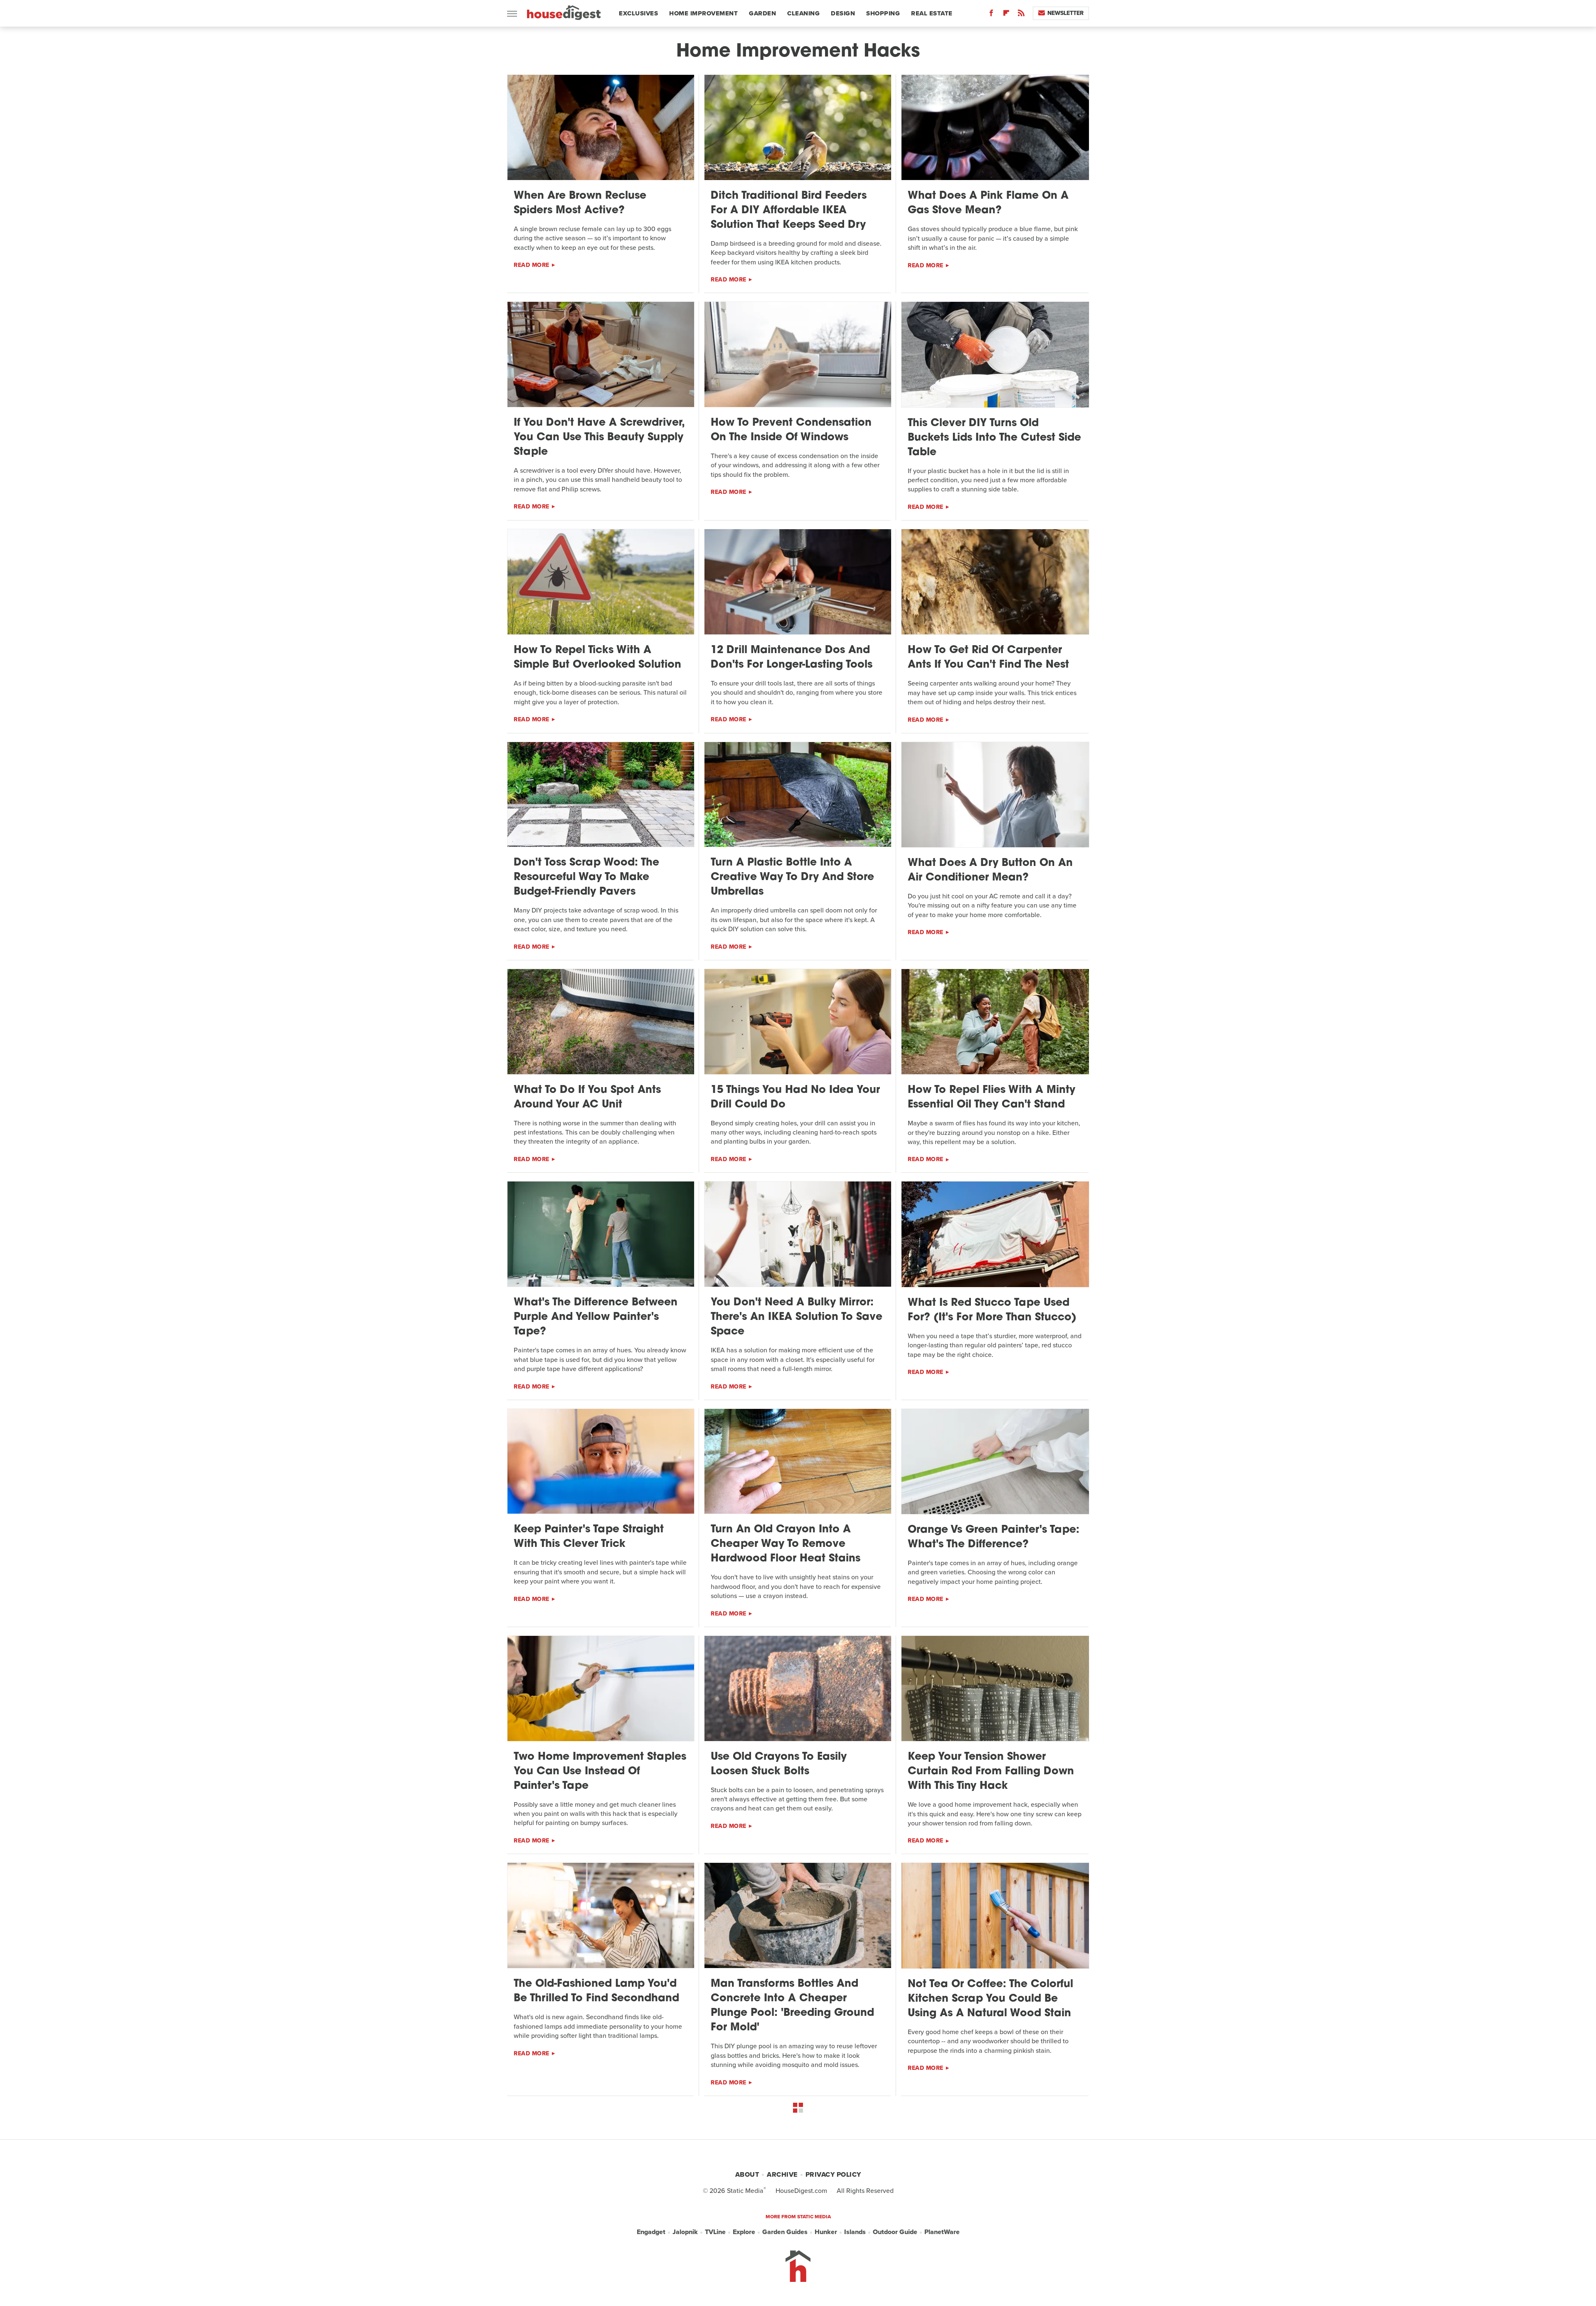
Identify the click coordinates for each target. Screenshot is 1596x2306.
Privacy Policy (833, 2174)
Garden (762, 13)
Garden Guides (785, 2232)
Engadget (651, 2232)
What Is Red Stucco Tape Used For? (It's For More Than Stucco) (992, 1310)
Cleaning (803, 13)
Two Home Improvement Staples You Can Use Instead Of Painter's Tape (600, 1772)
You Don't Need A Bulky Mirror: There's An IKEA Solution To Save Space (797, 1317)
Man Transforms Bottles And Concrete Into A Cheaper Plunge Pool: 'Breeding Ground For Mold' (792, 2006)
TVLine (715, 2232)
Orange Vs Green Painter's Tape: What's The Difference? (994, 1537)
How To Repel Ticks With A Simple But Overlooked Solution (597, 658)
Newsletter (1065, 13)
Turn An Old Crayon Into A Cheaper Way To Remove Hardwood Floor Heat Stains (786, 1544)
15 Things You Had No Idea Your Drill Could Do (795, 1098)
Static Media (745, 2191)
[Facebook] (991, 15)
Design (843, 13)
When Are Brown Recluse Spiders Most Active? (580, 203)
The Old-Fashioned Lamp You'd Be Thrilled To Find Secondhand (596, 1991)
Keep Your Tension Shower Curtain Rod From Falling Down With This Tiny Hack (991, 1772)
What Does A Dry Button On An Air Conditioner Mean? (990, 871)
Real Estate (932, 13)
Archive (782, 2174)
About (747, 2174)
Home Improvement (703, 13)
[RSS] (1021, 15)
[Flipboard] (1006, 15)
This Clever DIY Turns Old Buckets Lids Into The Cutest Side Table (994, 438)
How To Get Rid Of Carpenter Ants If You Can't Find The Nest (988, 658)
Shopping (883, 13)
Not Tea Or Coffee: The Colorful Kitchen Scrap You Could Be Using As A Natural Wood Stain (990, 1999)
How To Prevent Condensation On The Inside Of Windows (791, 430)
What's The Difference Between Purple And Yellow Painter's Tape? (596, 1317)
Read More (532, 265)
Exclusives (638, 13)
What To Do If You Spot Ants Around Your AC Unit (587, 1098)
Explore (744, 2232)
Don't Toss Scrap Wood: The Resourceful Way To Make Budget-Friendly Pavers (586, 877)
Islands (855, 2232)
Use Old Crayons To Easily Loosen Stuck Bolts (779, 1764)
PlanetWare (942, 2232)
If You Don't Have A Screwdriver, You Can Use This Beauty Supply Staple (599, 438)
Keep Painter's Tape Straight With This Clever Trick (589, 1537)
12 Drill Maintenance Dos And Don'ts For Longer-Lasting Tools (792, 658)
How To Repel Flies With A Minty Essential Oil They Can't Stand (991, 1098)
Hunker (826, 2232)
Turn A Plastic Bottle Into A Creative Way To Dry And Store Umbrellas (792, 877)
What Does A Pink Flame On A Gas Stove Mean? (988, 203)
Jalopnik (685, 2232)
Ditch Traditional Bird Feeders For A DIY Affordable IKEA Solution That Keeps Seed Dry (789, 211)
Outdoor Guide (895, 2232)
